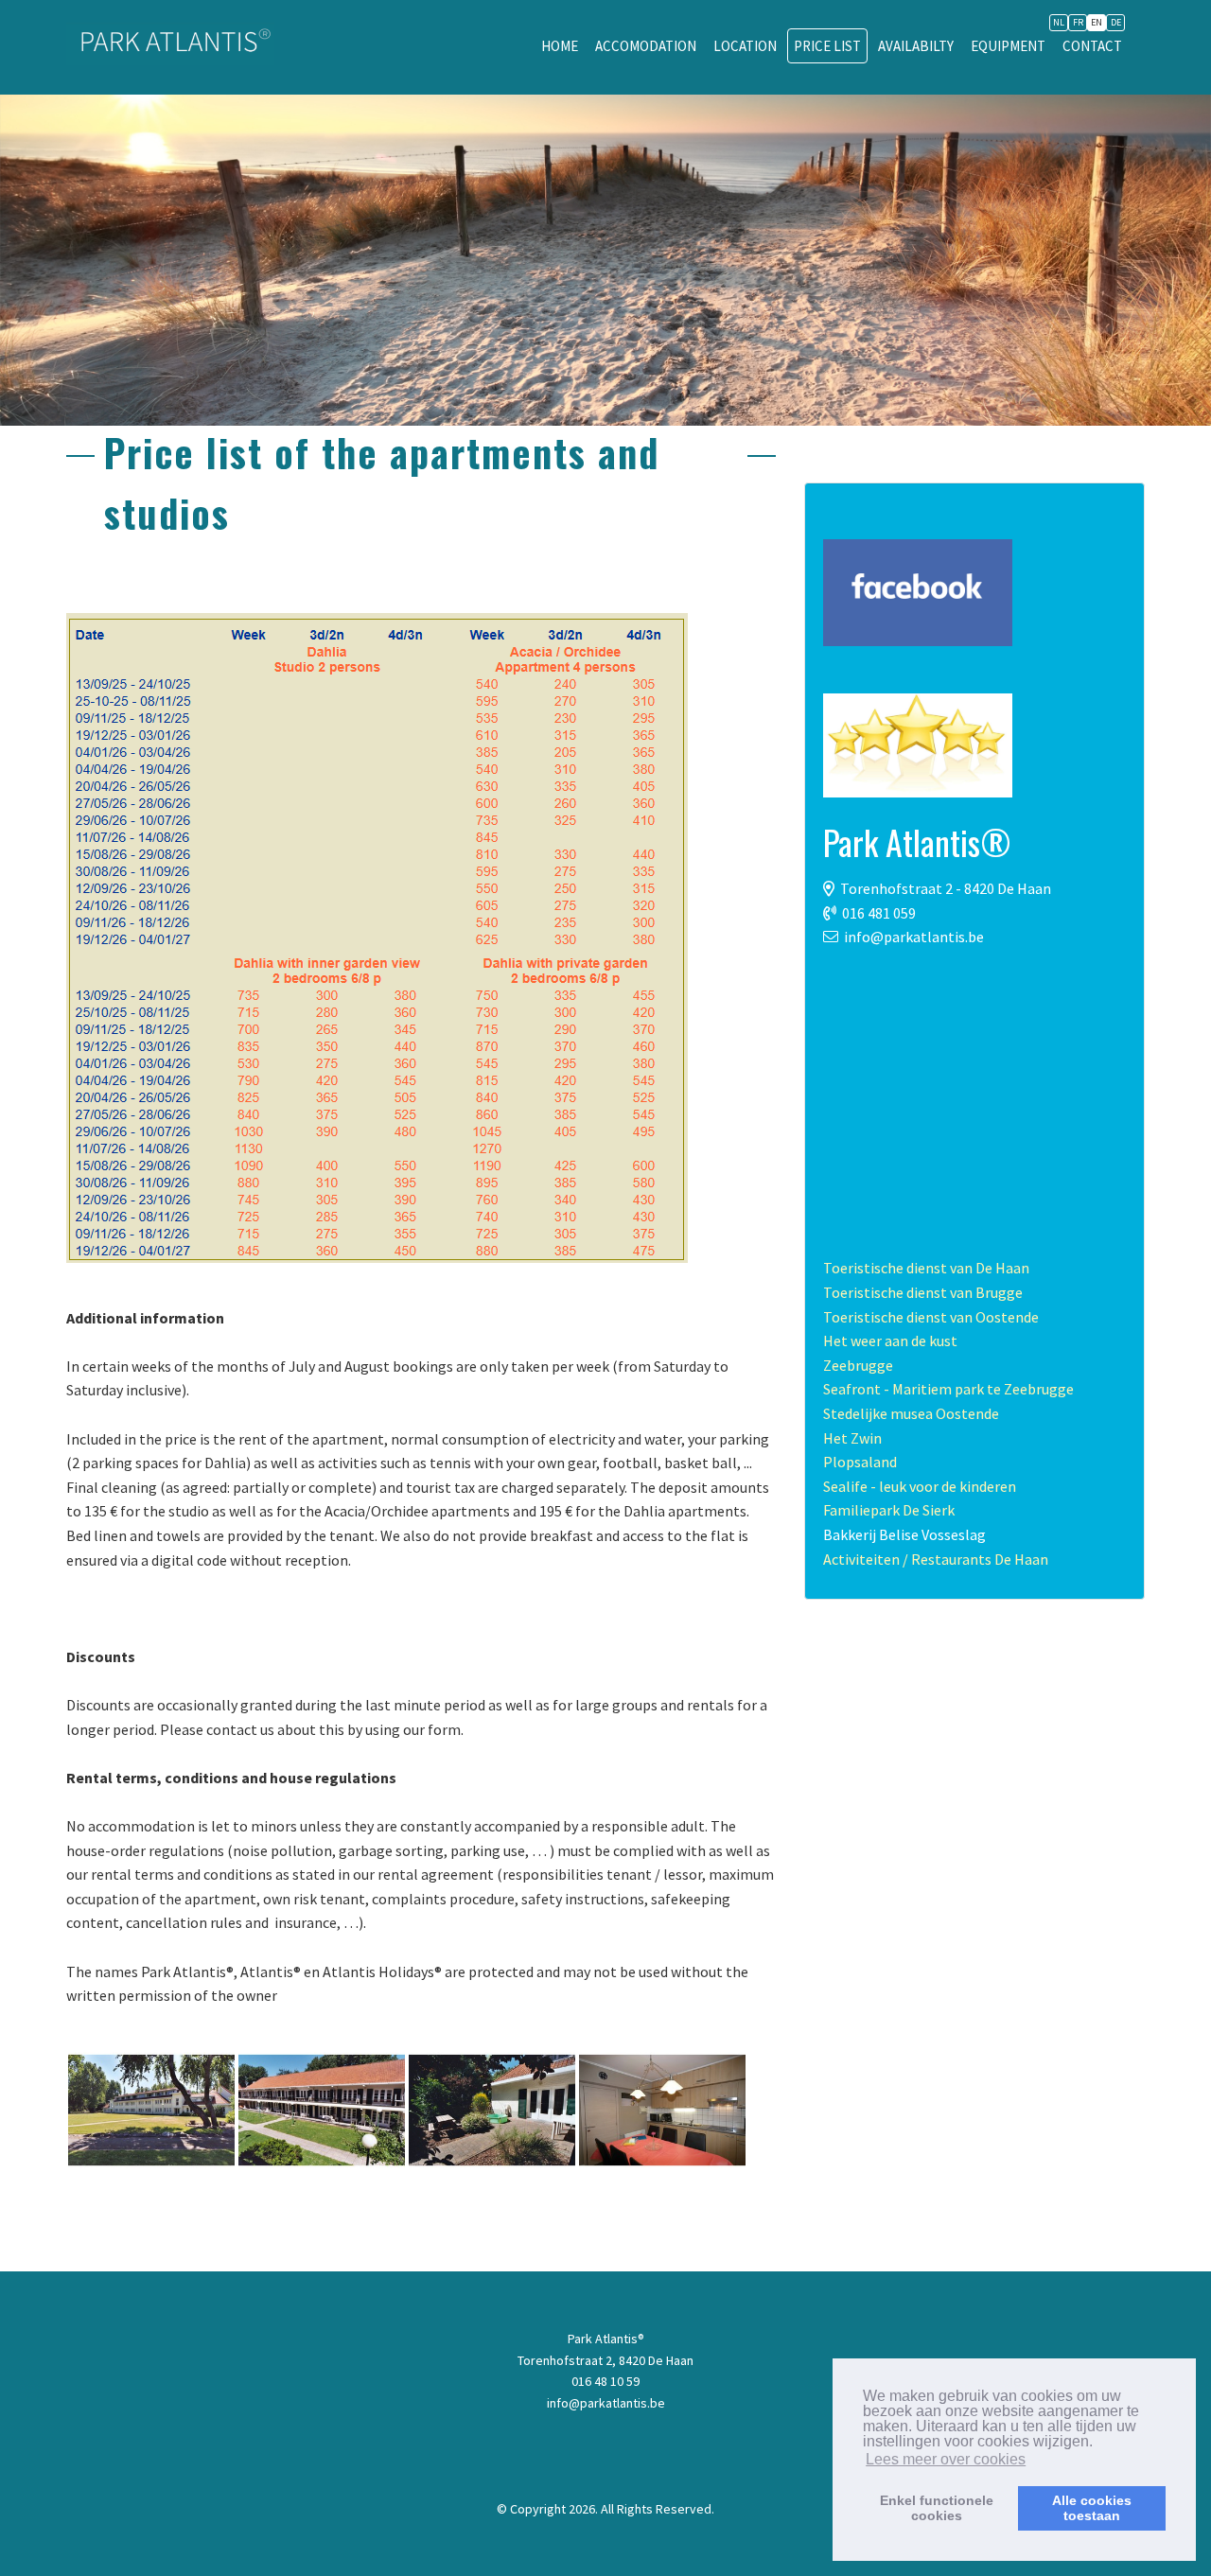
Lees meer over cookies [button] (946, 2459)
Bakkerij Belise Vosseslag (904, 1534)
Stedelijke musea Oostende (911, 1413)
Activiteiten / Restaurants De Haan (936, 1559)
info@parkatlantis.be (914, 937)
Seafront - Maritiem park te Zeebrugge (948, 1389)
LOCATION (745, 46)
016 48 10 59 (605, 2381)
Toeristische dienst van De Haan (926, 1268)
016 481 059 (879, 913)
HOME (560, 46)
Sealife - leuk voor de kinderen (920, 1486)
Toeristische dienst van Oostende (931, 1317)
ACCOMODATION (646, 46)
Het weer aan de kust (890, 1341)
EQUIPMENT (1008, 46)
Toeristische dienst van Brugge (923, 1292)
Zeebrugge (858, 1365)
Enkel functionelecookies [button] (937, 2508)
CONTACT (1092, 46)
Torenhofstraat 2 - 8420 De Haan (946, 888)
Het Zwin (852, 1438)
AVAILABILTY (916, 46)
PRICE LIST (827, 46)
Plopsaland (860, 1462)
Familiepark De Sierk (889, 1510)
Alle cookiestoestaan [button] (1092, 2508)
